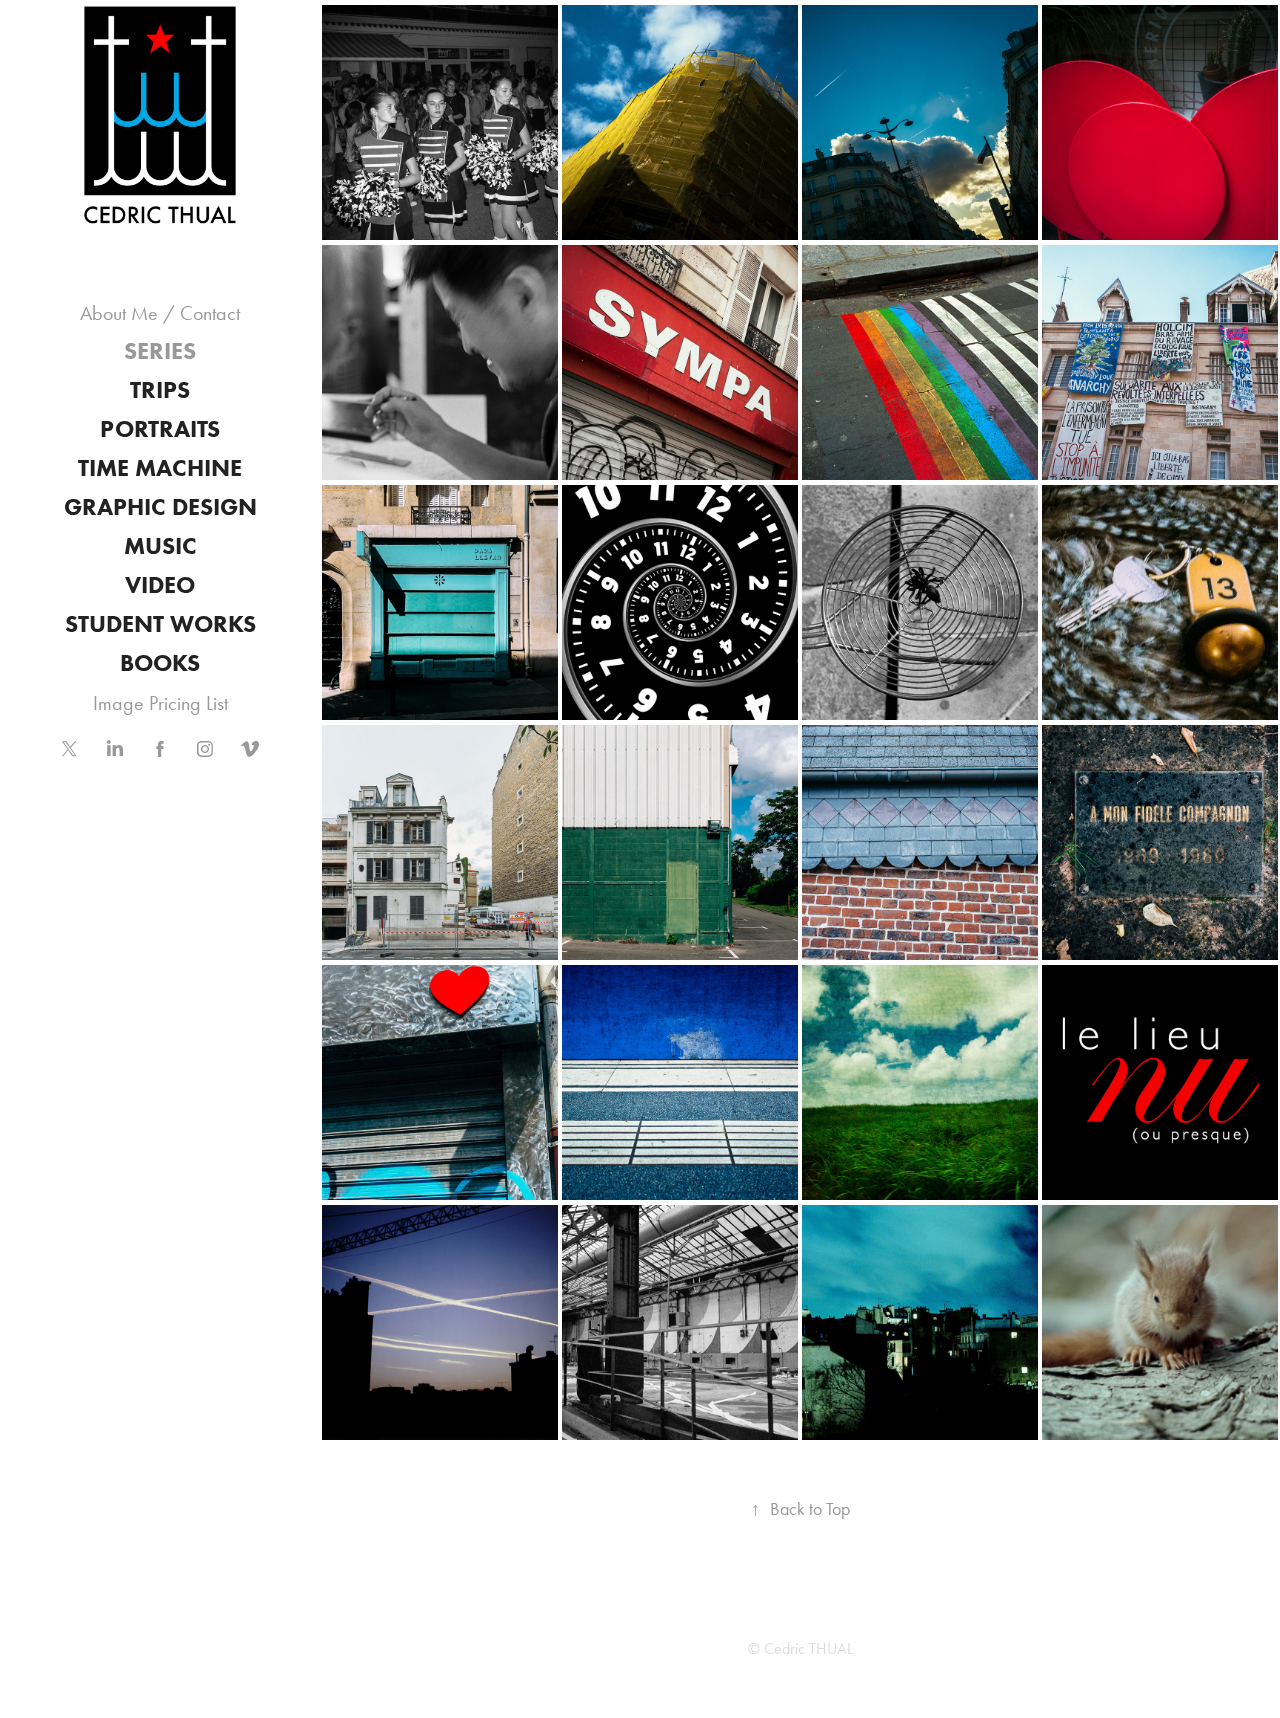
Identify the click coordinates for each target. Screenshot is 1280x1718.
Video (160, 584)
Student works (160, 623)
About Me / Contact (160, 313)
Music (160, 545)
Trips (160, 389)
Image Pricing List (160, 703)
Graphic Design (160, 506)
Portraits (160, 428)
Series (160, 350)
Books (160, 662)
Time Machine (160, 467)
